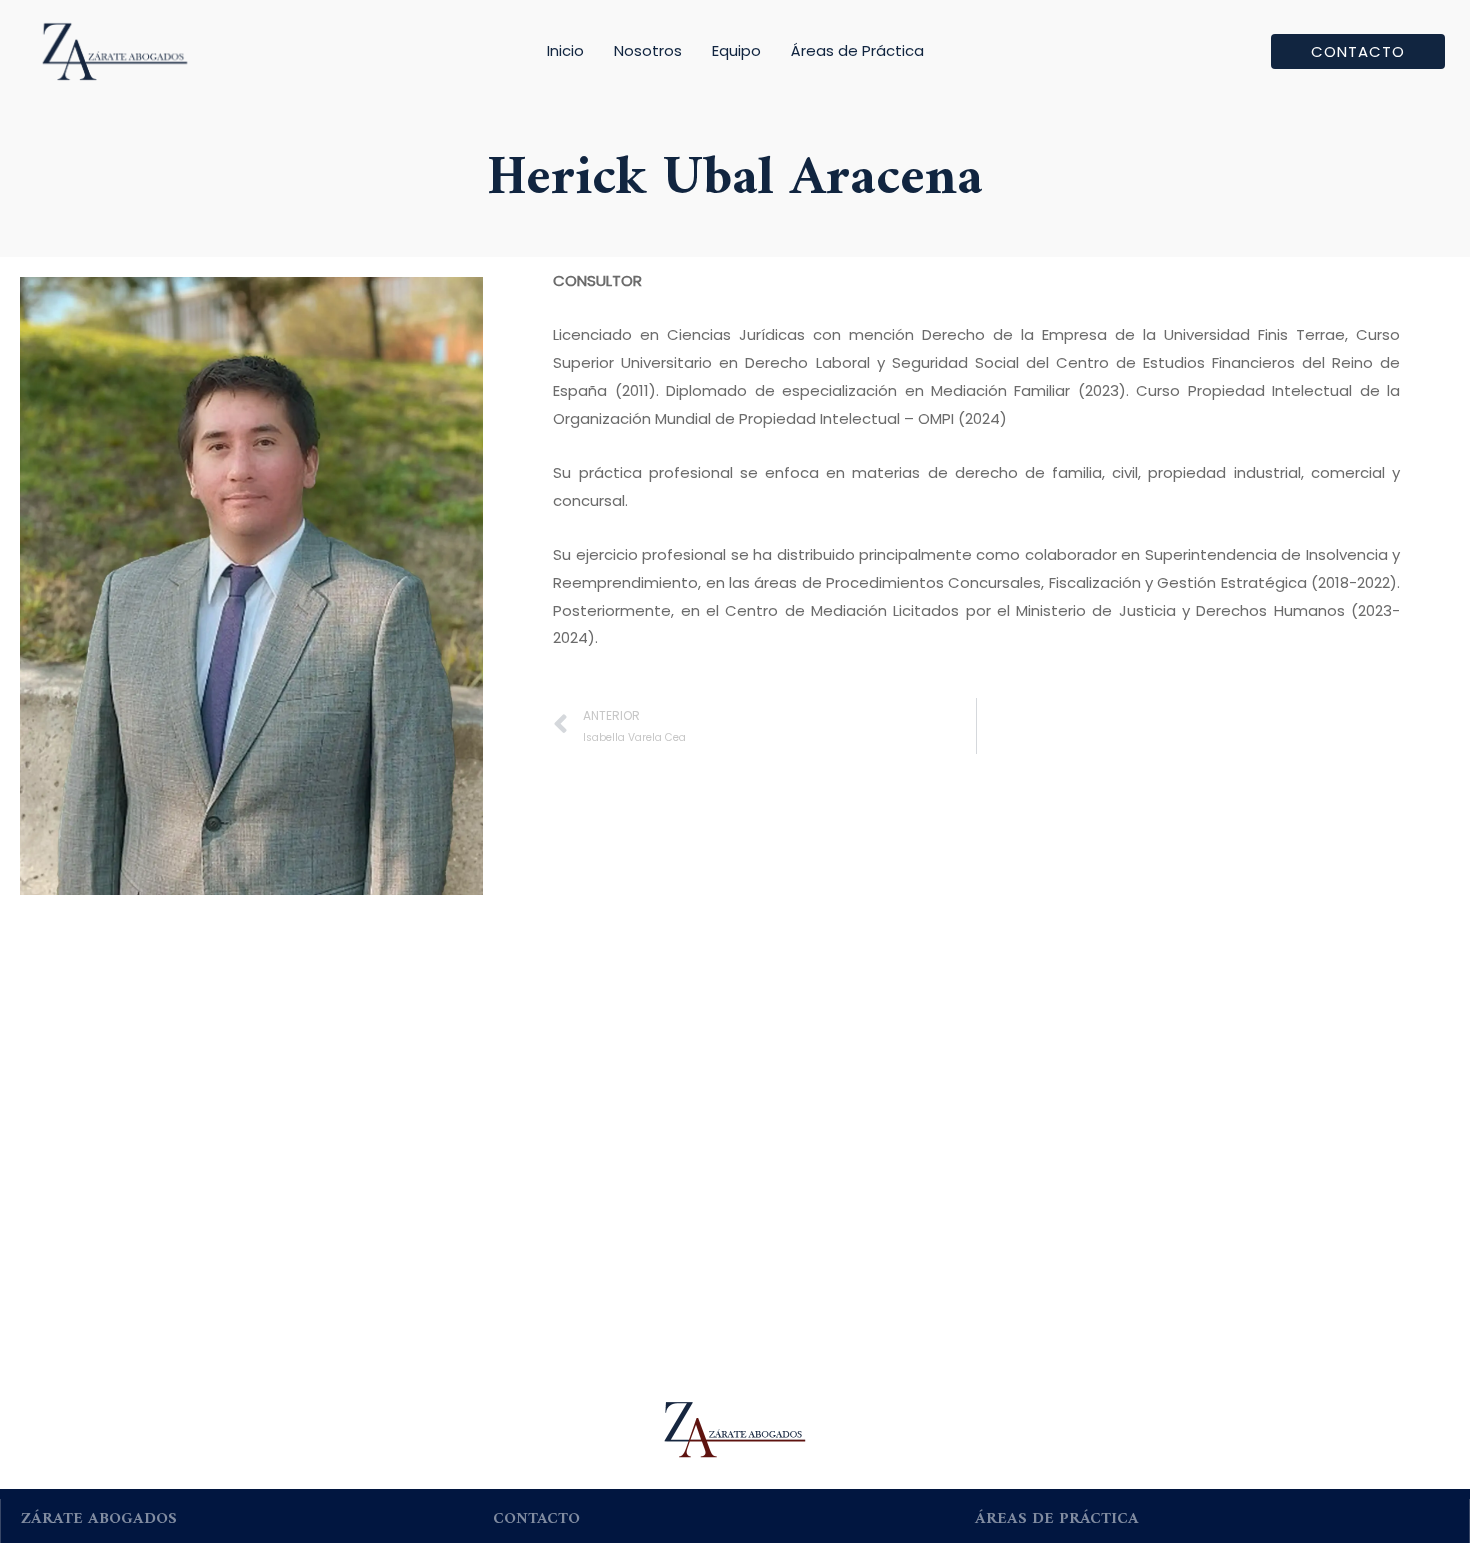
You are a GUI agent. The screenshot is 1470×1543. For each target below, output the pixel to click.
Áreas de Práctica (857, 50)
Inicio (565, 50)
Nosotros (648, 50)
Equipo (736, 50)
